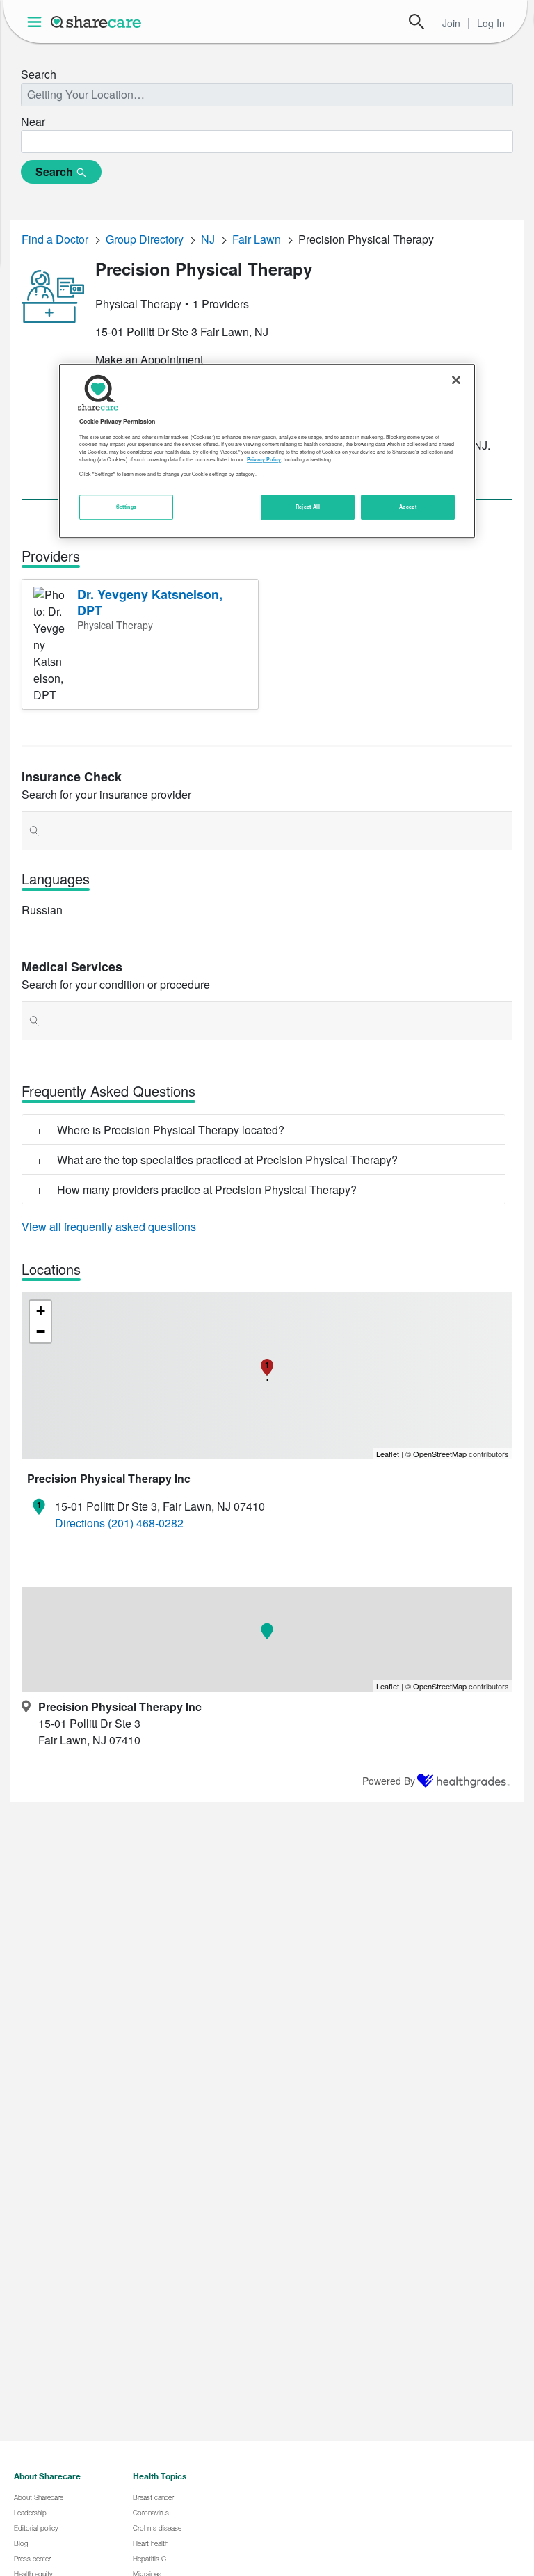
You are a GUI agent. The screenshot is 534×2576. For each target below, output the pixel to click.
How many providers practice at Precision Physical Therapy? (207, 1190)
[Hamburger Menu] (37, 22)
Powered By (389, 1781)
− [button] (41, 1331)
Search (416, 22)
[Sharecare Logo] (97, 22)
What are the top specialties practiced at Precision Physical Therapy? (227, 1160)
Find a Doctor (55, 239)
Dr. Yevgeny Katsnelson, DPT (150, 602)
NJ (208, 239)
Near (33, 121)
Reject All (308, 507)
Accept (408, 507)
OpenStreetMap (440, 1454)
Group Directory (145, 239)
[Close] (456, 381)
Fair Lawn (257, 239)
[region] (267, 452)
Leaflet (388, 1454)
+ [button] (41, 1311)
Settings (127, 507)
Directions (80, 1523)
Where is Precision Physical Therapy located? (171, 1130)
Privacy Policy (264, 459)
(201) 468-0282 (146, 1523)
